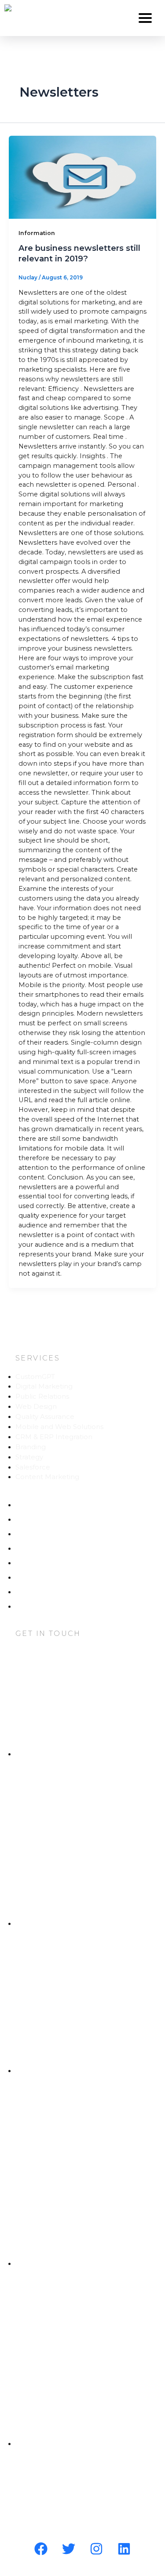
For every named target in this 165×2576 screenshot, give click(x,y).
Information (37, 233)
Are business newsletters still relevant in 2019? (79, 253)
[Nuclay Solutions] (8, 8)
